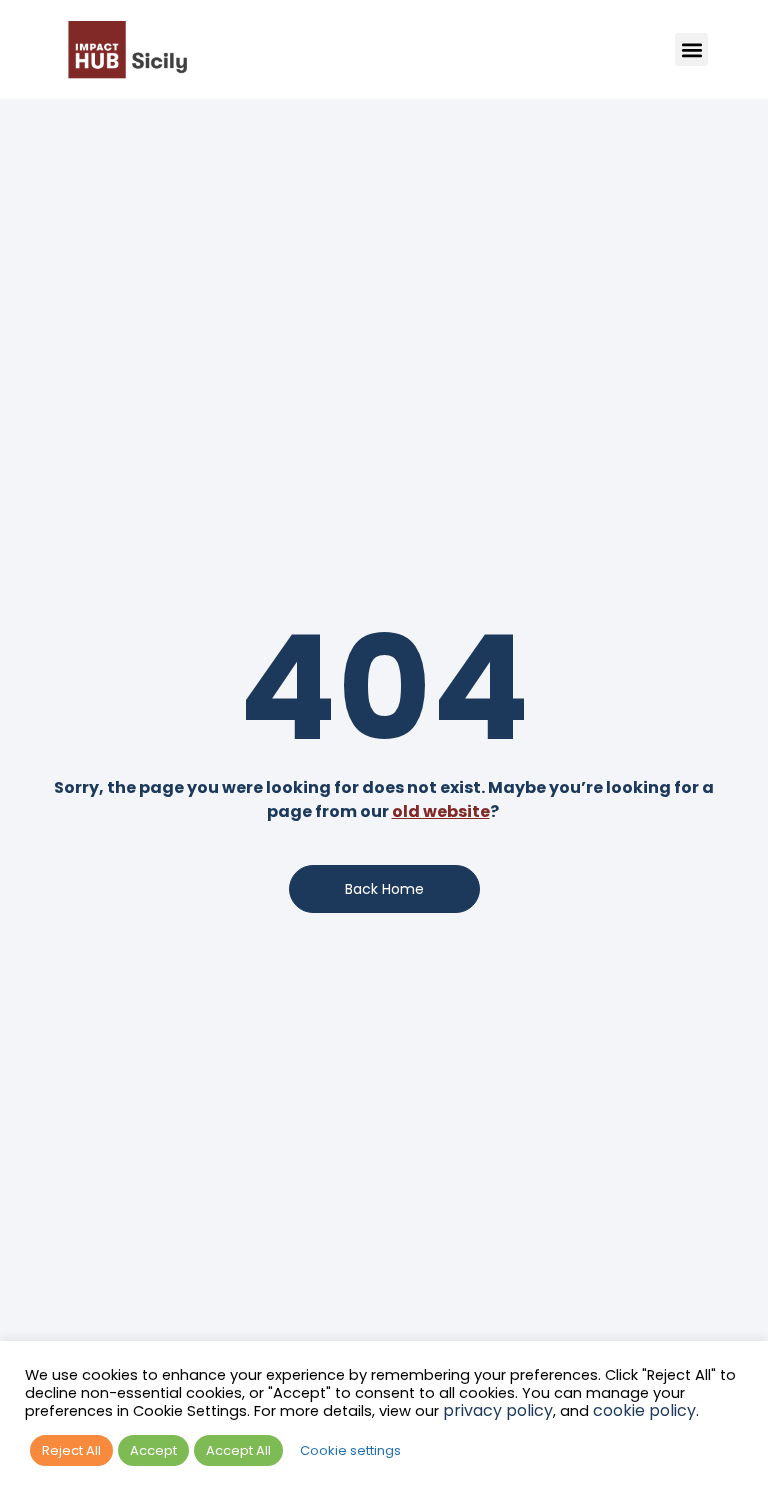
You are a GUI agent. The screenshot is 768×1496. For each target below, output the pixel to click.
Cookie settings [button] (350, 1450)
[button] (691, 49)
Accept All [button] (238, 1450)
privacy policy (498, 1410)
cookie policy (644, 1410)
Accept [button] (153, 1450)
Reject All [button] (71, 1450)
